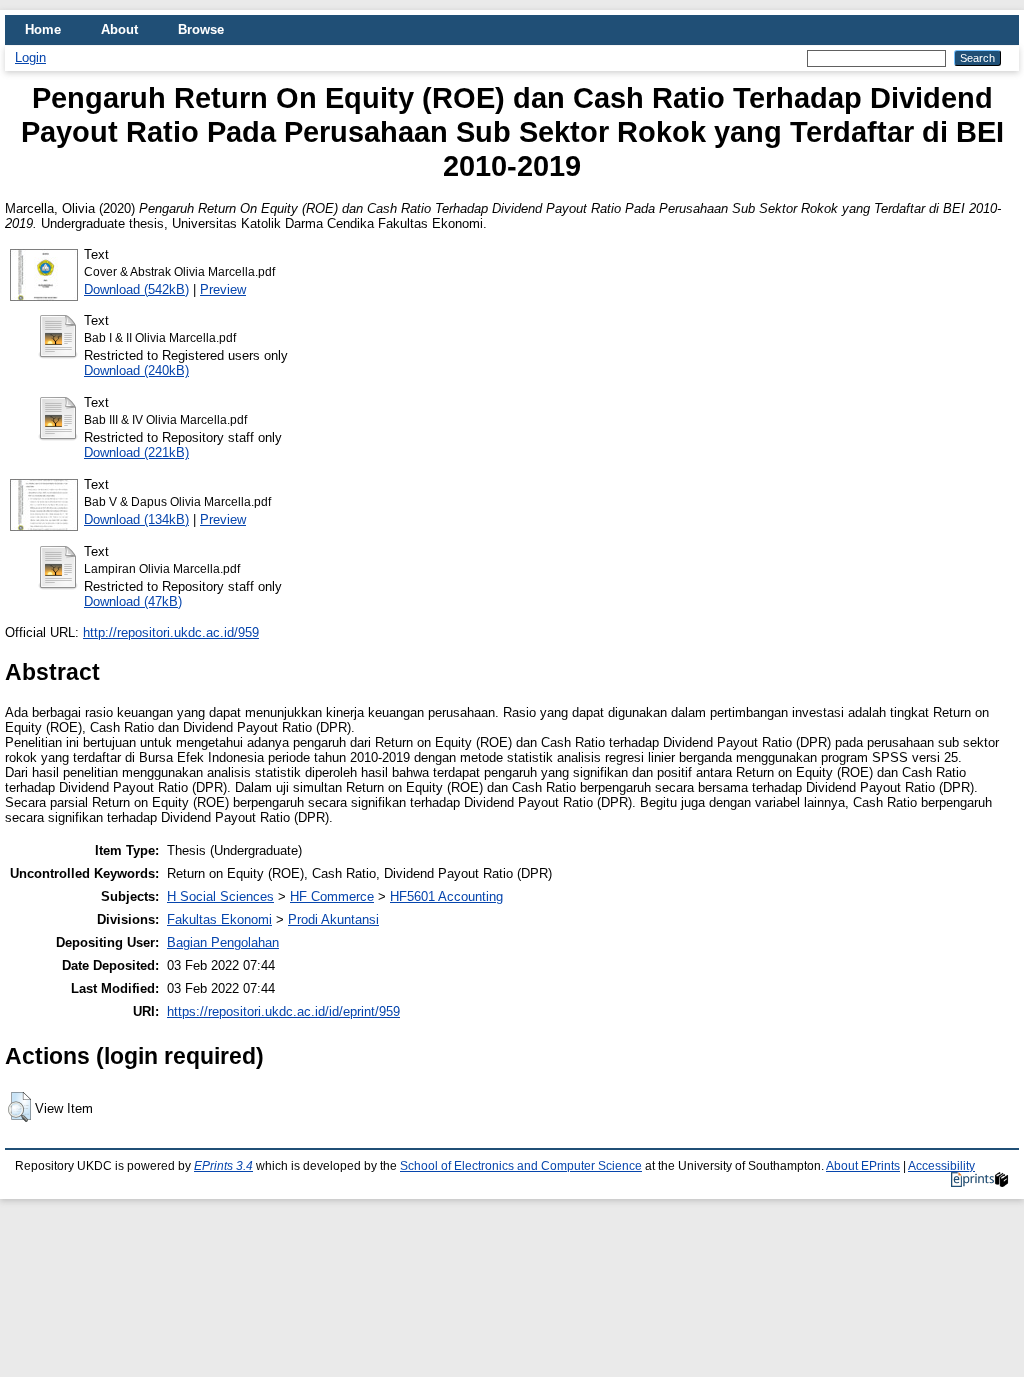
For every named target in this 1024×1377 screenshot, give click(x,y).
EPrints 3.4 (223, 1166)
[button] (19, 1107)
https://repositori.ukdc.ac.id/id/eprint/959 (283, 1011)
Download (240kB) (136, 370)
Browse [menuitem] (201, 29)
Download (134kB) (136, 519)
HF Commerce (332, 896)
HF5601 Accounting (446, 896)
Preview (223, 289)
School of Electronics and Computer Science (521, 1166)
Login (30, 57)
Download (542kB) (136, 289)
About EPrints (863, 1166)
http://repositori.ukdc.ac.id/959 (171, 632)
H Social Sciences (220, 896)
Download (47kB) (133, 601)
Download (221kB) (136, 452)
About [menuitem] (119, 29)
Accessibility (941, 1166)
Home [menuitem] (43, 29)
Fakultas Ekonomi (219, 919)
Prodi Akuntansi (333, 919)
